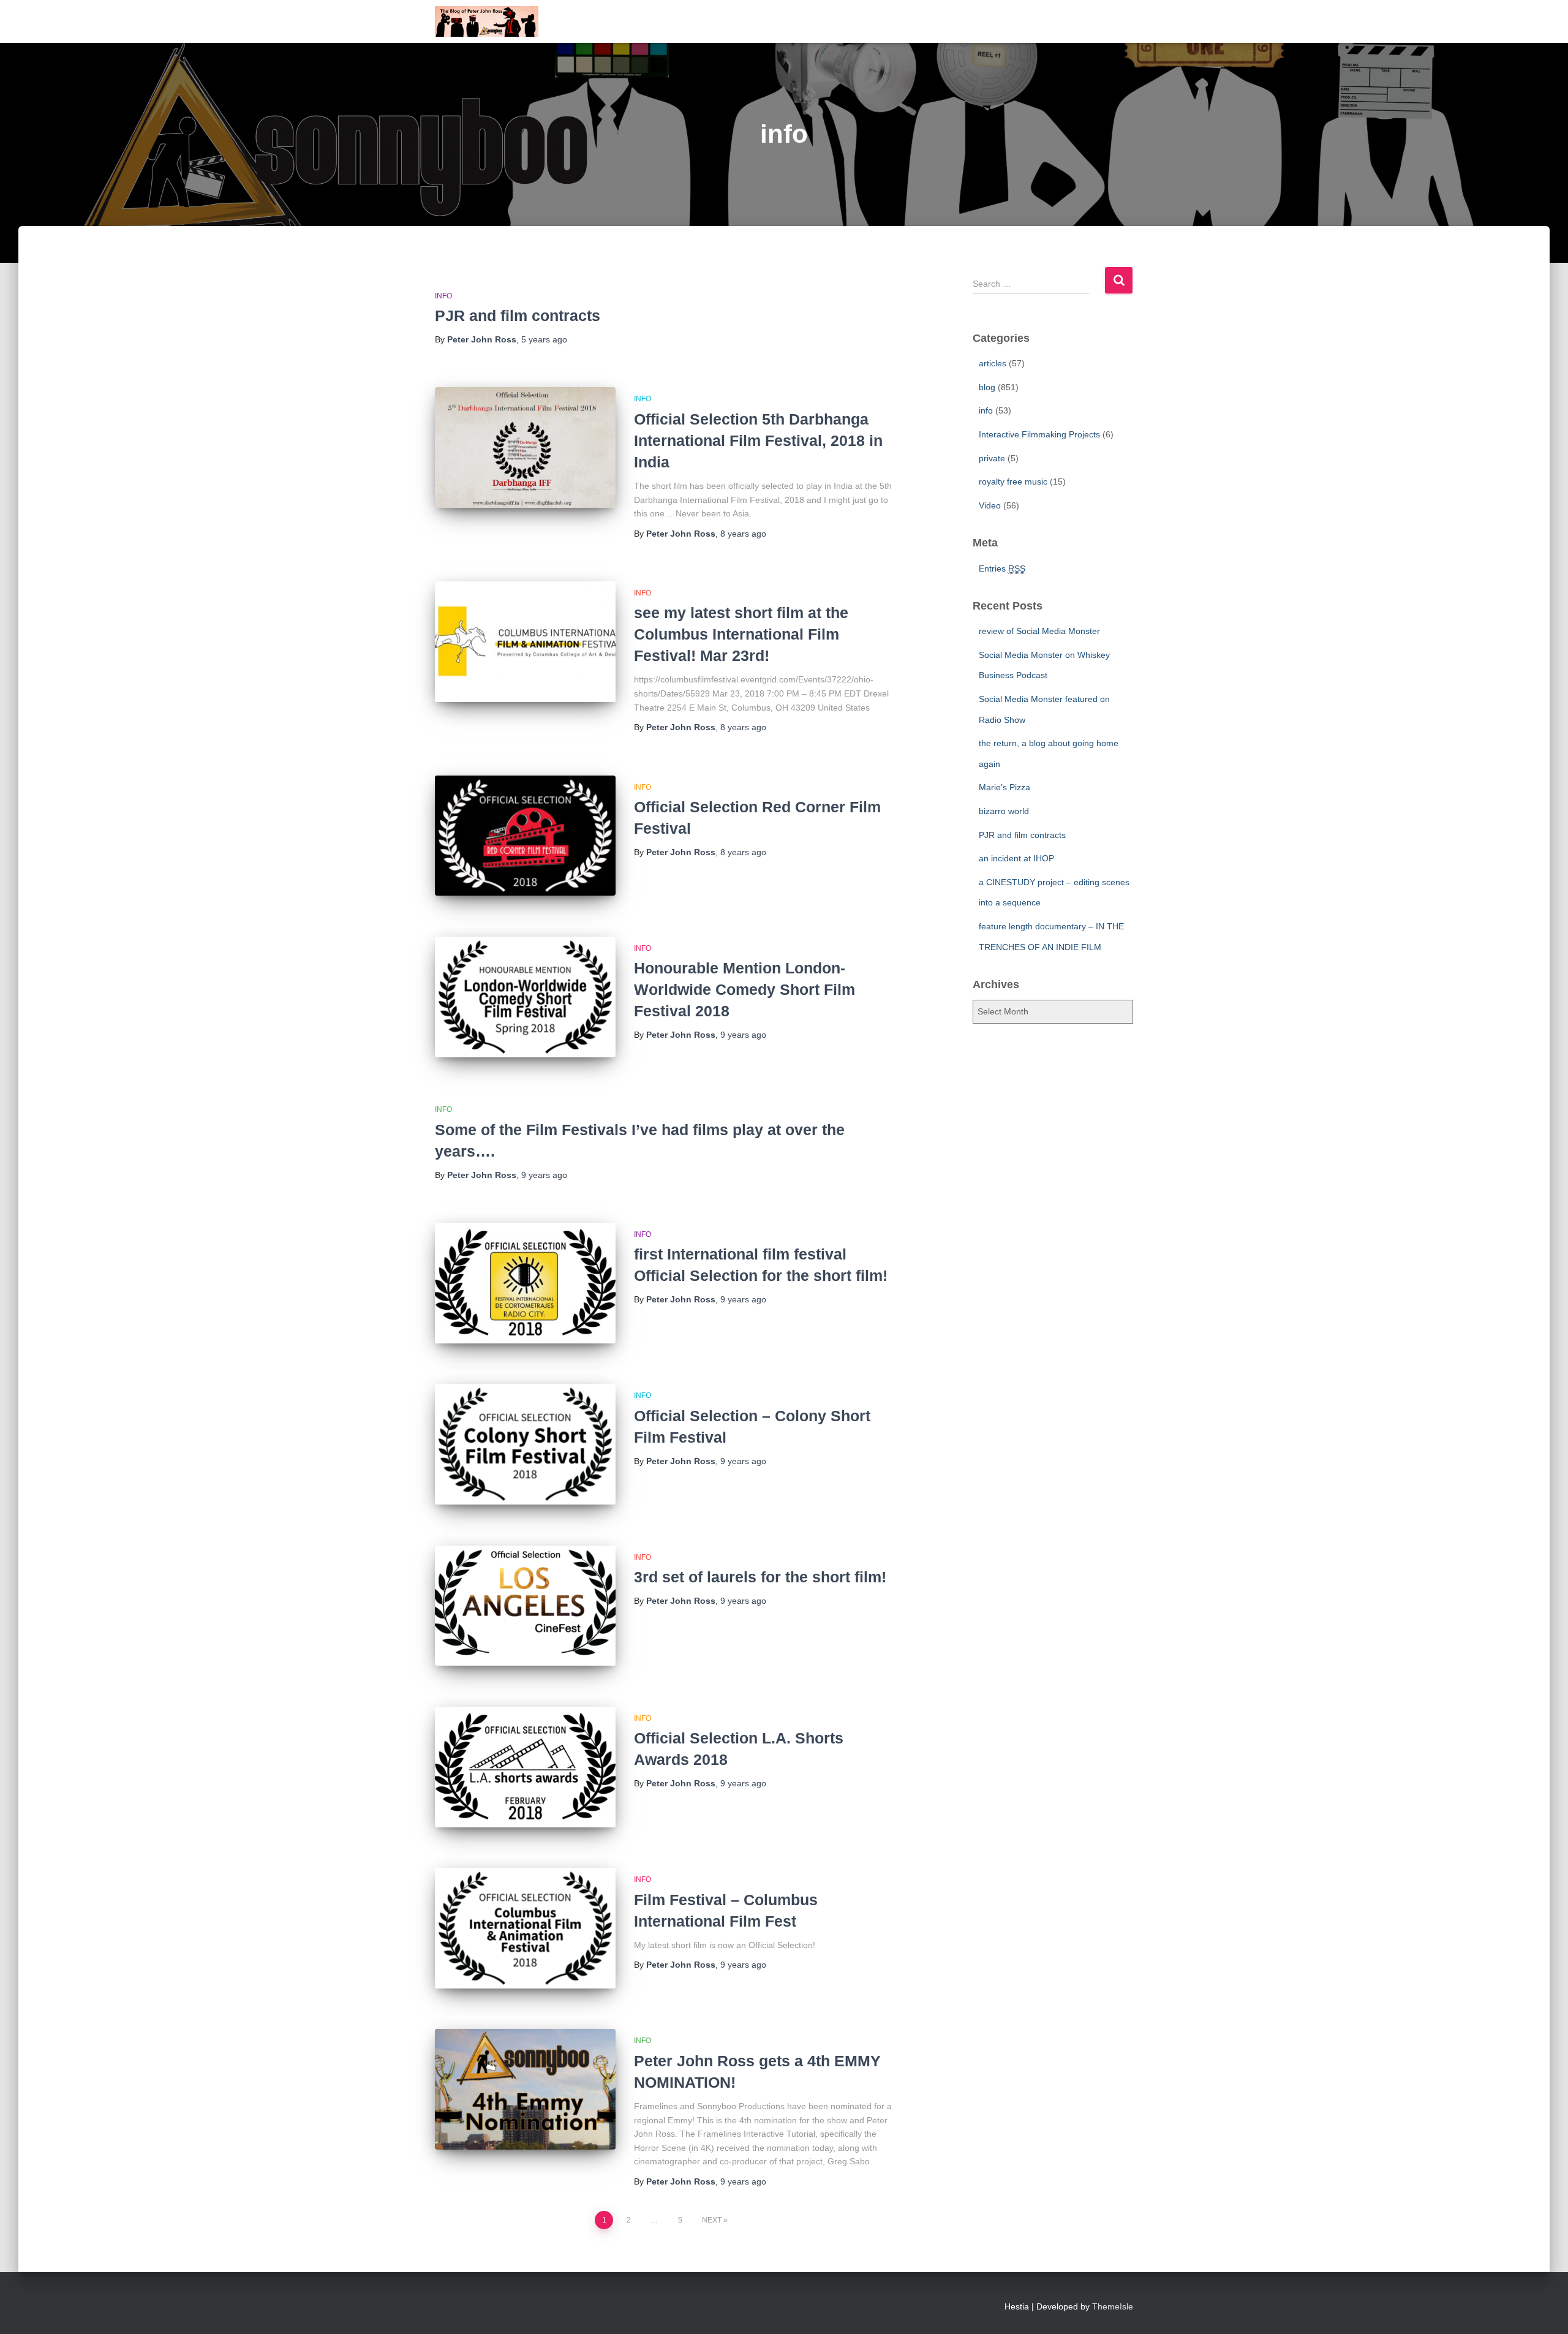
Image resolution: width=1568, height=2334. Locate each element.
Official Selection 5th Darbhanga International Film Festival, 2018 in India (758, 440)
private (992, 458)
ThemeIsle (1113, 2306)
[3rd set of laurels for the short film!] (525, 1606)
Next (712, 2220)
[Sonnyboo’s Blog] (487, 21)
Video (990, 505)
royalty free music (1013, 482)
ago (544, 339)
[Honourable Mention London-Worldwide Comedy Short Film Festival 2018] (525, 997)
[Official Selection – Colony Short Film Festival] (525, 1444)
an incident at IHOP (1016, 858)
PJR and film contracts (518, 315)
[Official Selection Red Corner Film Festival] (525, 836)
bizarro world (1004, 811)
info (443, 296)
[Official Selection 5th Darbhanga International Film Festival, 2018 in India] (525, 448)
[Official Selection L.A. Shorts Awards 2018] (525, 1767)
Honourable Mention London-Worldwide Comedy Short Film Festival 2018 (744, 989)
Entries (1002, 568)
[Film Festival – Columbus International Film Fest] (525, 1928)
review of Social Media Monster (1039, 631)
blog (987, 387)
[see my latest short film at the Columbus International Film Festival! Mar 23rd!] (525, 642)
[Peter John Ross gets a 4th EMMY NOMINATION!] (525, 2089)
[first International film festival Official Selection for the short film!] (525, 1283)
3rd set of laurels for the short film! (760, 1577)
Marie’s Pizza (1005, 787)
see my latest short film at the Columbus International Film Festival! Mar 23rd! (741, 634)
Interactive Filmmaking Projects (1039, 434)
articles (993, 363)
